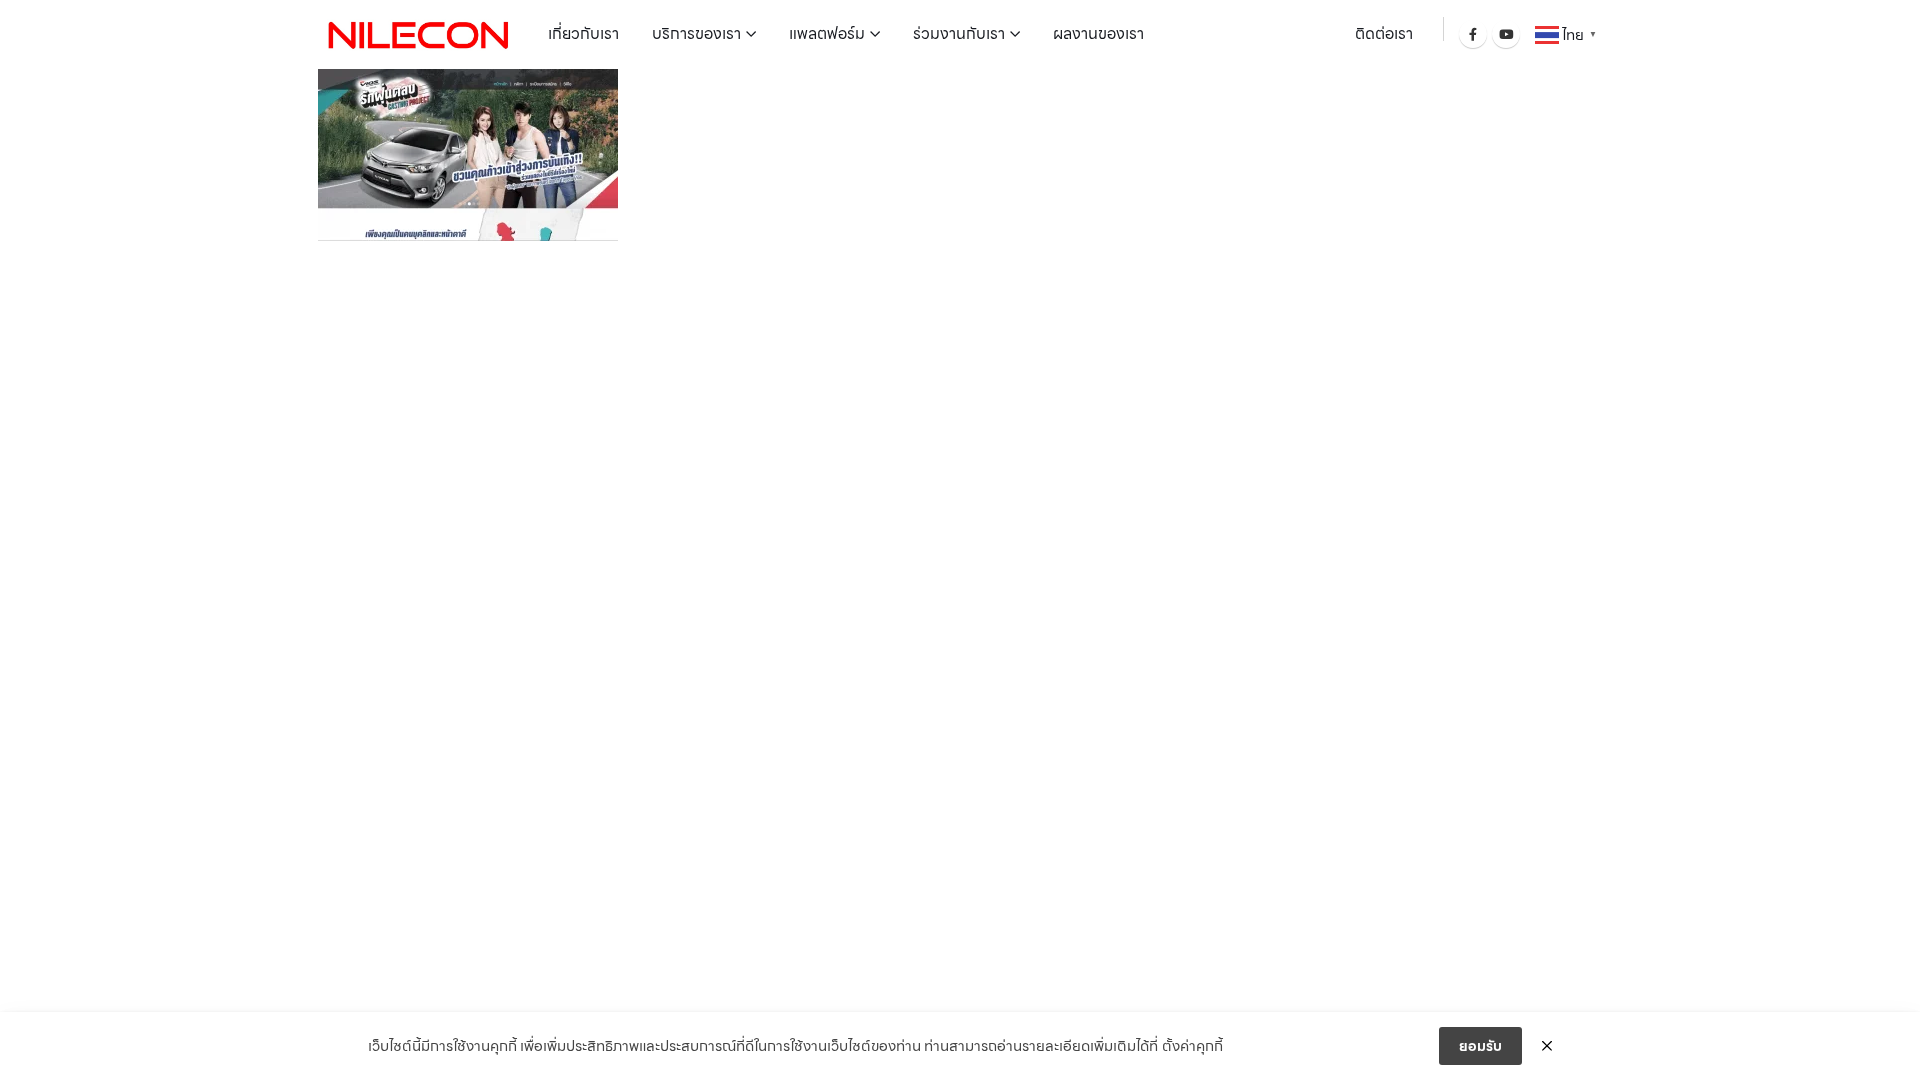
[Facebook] (1473, 34)
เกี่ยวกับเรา (583, 33)
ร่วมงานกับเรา (959, 33)
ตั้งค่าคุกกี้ (1192, 1046)
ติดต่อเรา (1384, 33)
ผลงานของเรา (1098, 33)
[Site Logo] (418, 34)
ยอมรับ (1480, 1046)
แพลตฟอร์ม (827, 33)
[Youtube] (1506, 34)
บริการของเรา (696, 33)
